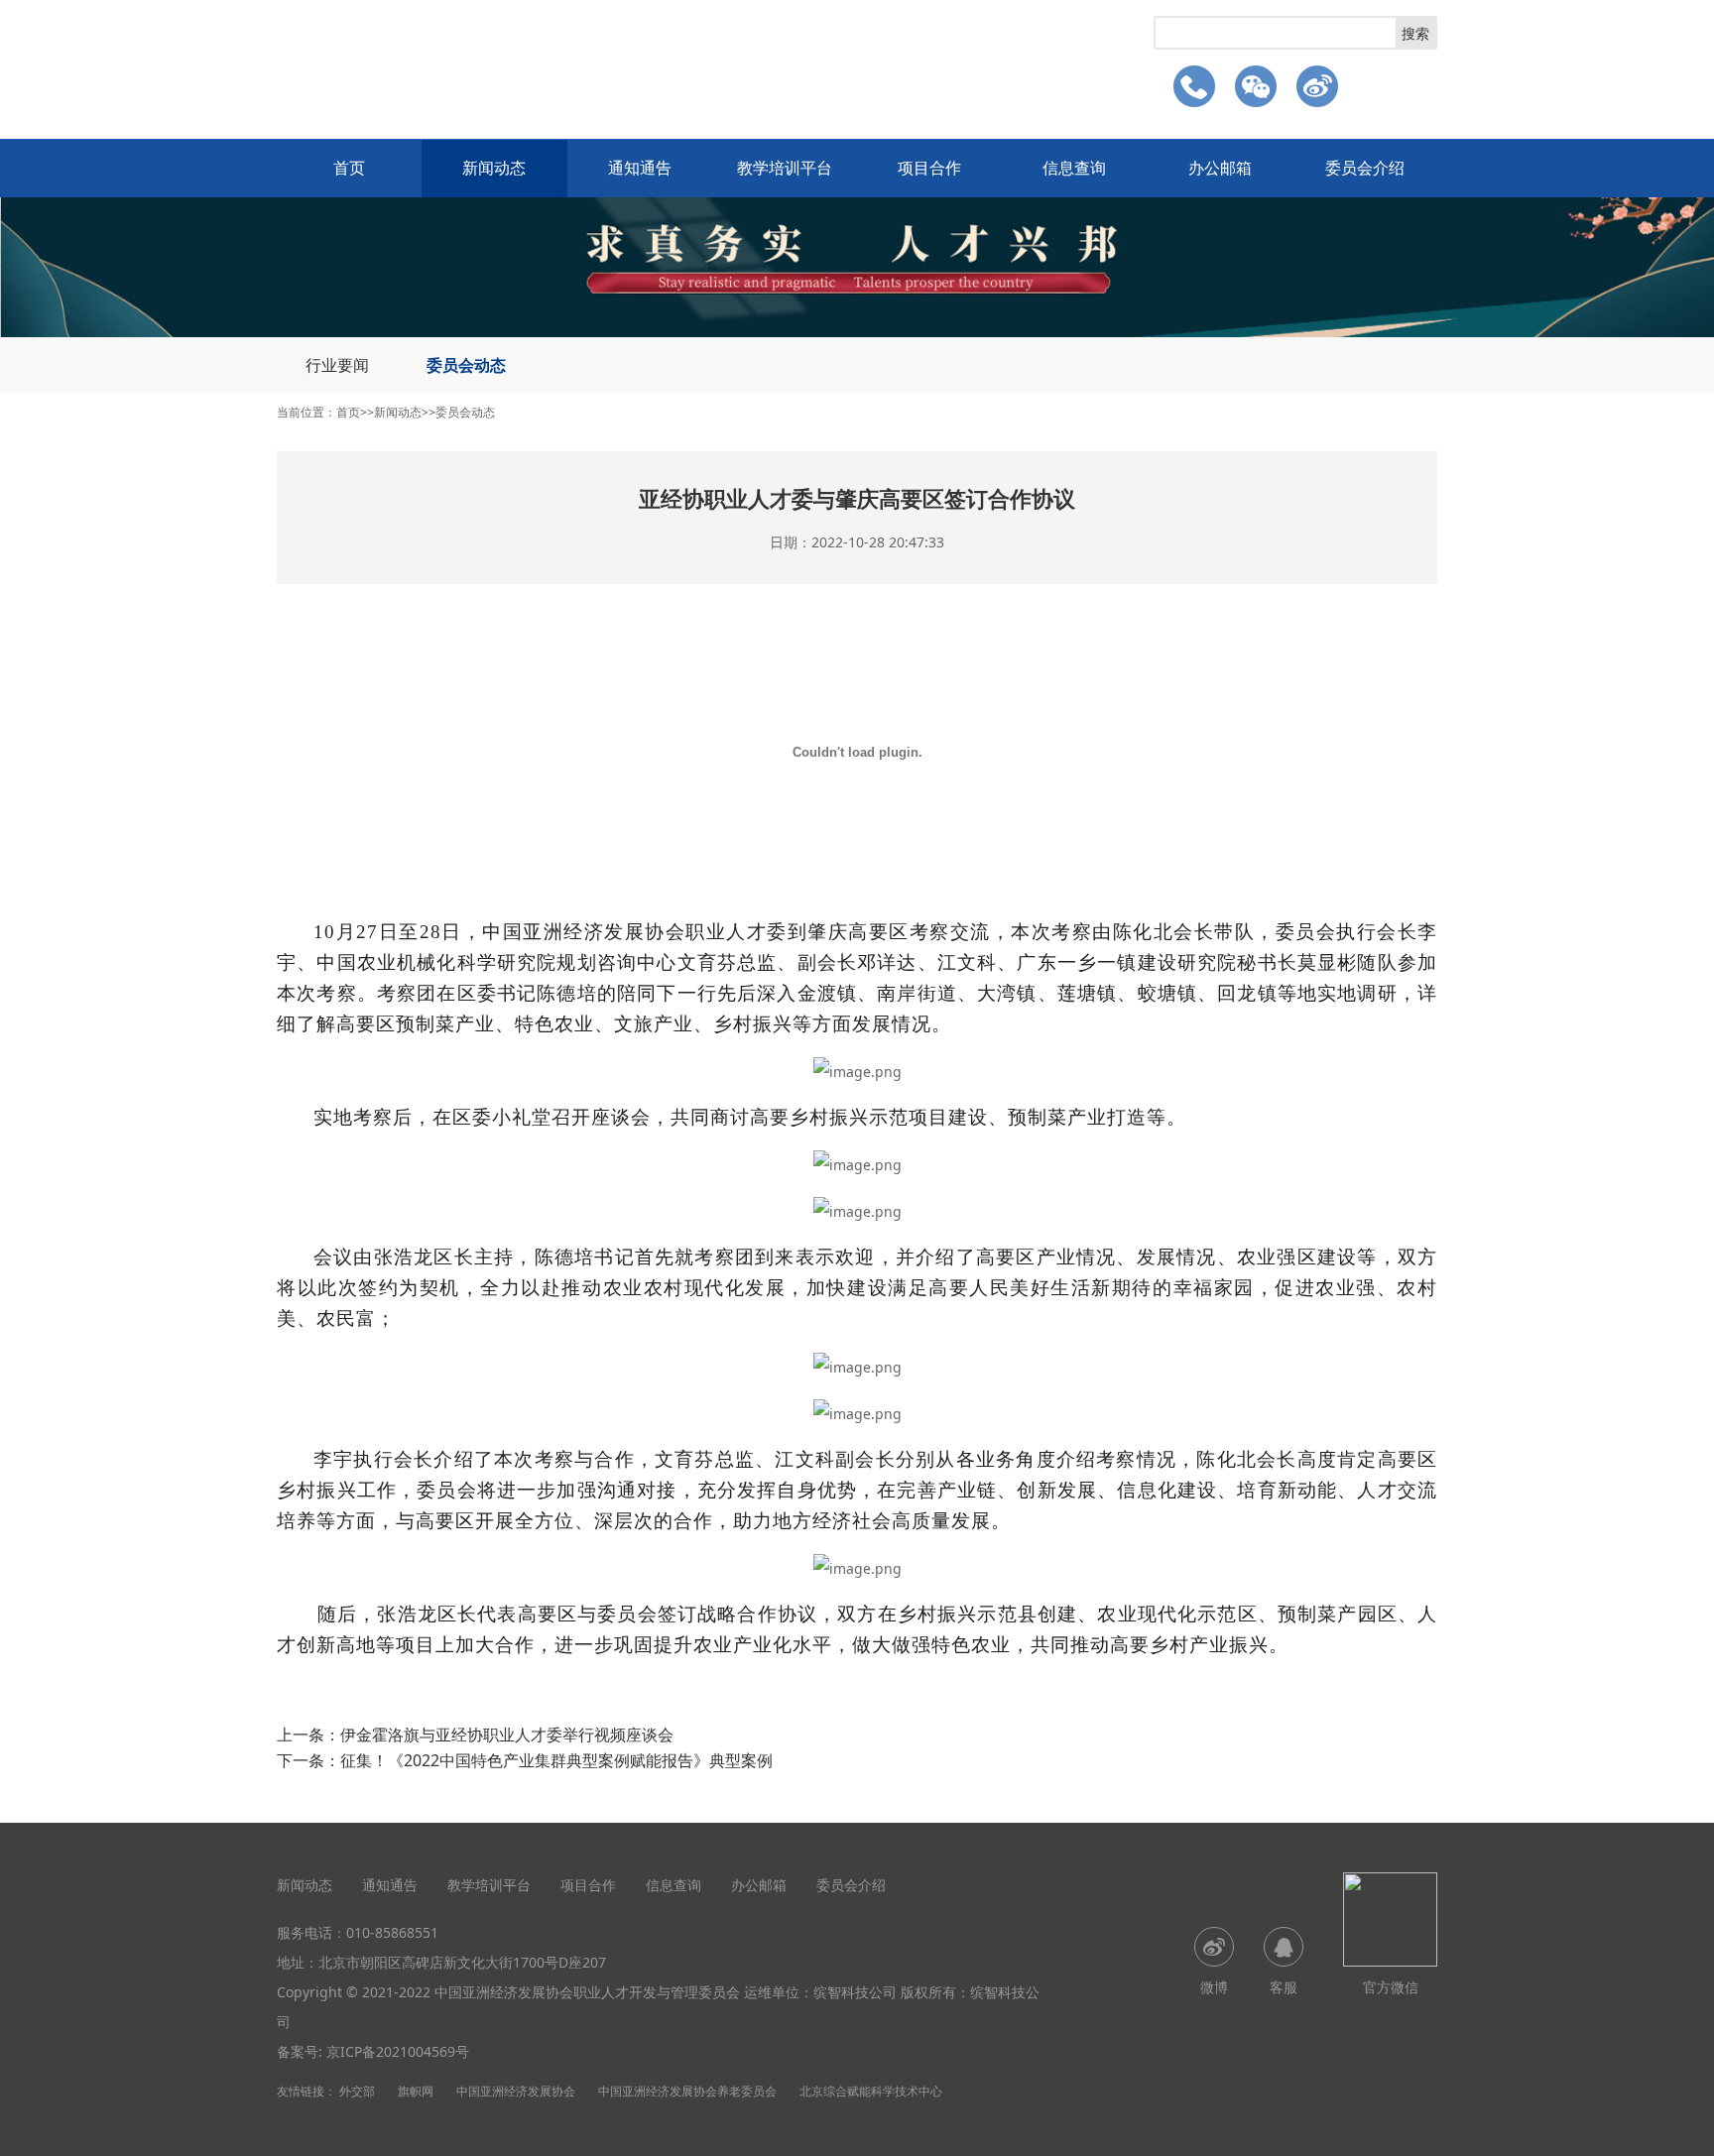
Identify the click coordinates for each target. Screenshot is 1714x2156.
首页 (349, 168)
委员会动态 (466, 365)
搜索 (1415, 33)
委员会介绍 (1365, 168)
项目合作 (929, 168)
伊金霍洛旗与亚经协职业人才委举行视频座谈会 (507, 1735)
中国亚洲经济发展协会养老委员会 (687, 2091)
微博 (1214, 1987)
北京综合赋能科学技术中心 (871, 2091)
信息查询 (1074, 168)
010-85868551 (392, 1932)
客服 (1284, 1987)
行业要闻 (337, 365)
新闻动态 (494, 168)
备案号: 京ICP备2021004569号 (373, 2051)
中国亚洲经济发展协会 (516, 2091)
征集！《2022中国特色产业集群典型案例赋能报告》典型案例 (556, 1760)
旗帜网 (416, 2091)
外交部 (357, 2091)
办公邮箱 (1220, 168)
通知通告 (640, 168)
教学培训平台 (785, 168)
